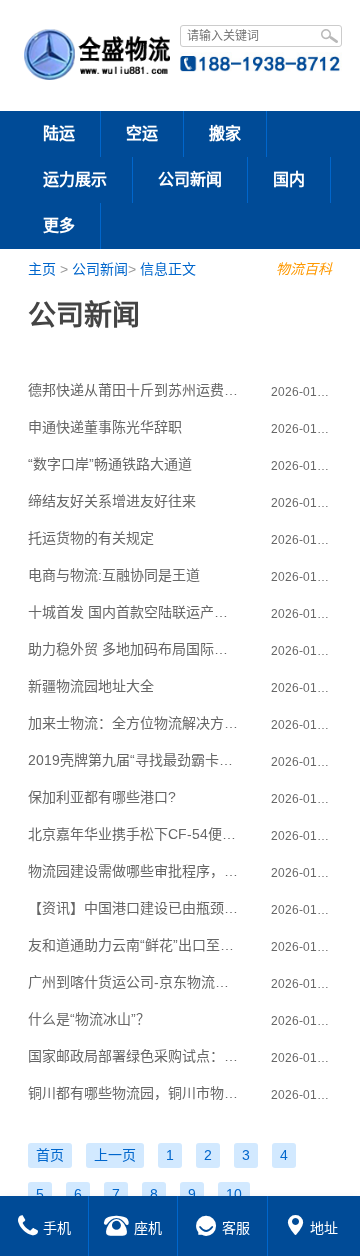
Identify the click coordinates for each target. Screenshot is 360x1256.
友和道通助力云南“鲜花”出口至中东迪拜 (134, 945)
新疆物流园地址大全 (91, 686)
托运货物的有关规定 (91, 538)
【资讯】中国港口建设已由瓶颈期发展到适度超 (134, 908)
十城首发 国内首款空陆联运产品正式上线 (134, 612)
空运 (142, 133)
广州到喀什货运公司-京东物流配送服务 (134, 982)
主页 (42, 269)
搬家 (225, 133)
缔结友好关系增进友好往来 (112, 501)
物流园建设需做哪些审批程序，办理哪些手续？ (134, 871)
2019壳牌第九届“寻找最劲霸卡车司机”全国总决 (134, 760)
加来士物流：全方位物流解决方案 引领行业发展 (134, 723)
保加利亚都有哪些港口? (102, 797)
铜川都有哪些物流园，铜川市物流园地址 (134, 1093)
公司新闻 (190, 179)
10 (234, 1194)
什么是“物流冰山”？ (89, 1019)
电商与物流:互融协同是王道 (114, 575)
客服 (236, 1228)
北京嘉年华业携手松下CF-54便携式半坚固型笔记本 (134, 834)
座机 (148, 1228)
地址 (324, 1228)
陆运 (59, 133)
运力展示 (75, 179)
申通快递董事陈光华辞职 (105, 427)
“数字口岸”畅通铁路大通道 (110, 464)
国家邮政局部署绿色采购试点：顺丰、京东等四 (134, 1056)
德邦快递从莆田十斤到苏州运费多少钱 (134, 390)
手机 (57, 1228)
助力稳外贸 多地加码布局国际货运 (134, 649)
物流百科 (304, 269)
